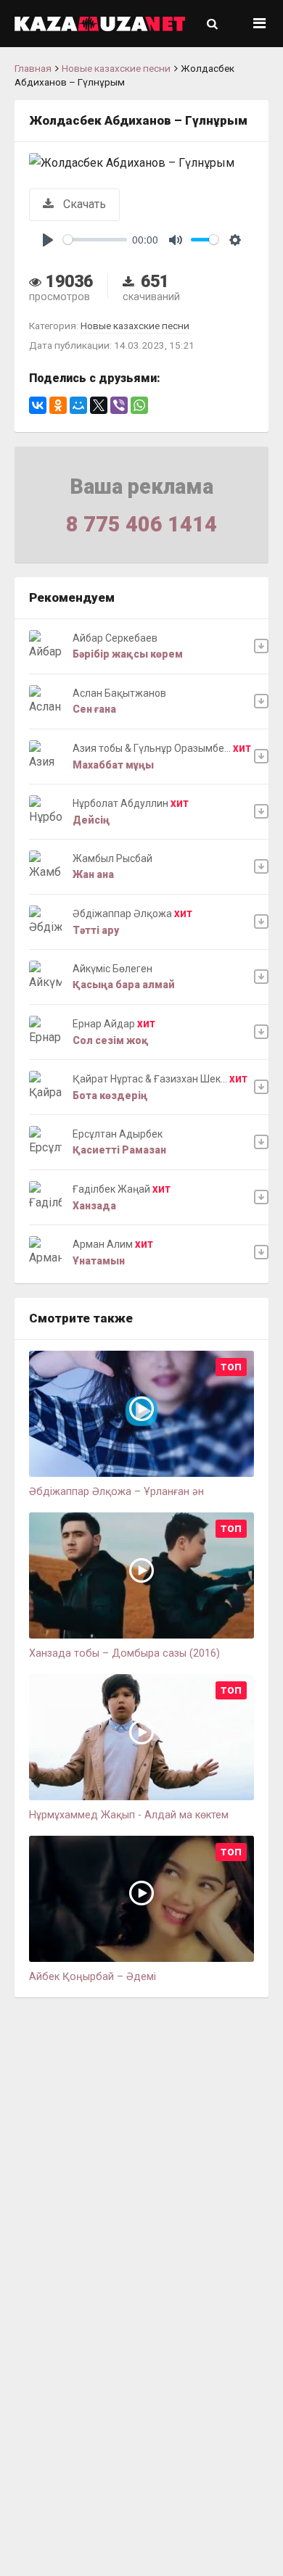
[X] (99, 405)
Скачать (83, 204)
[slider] (95, 240)
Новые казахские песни (116, 68)
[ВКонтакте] (38, 405)
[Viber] (119, 405)
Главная (33, 68)
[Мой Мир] (78, 405)
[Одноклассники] (58, 405)
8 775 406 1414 (141, 524)
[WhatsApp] (139, 405)
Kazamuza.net (100, 24)
